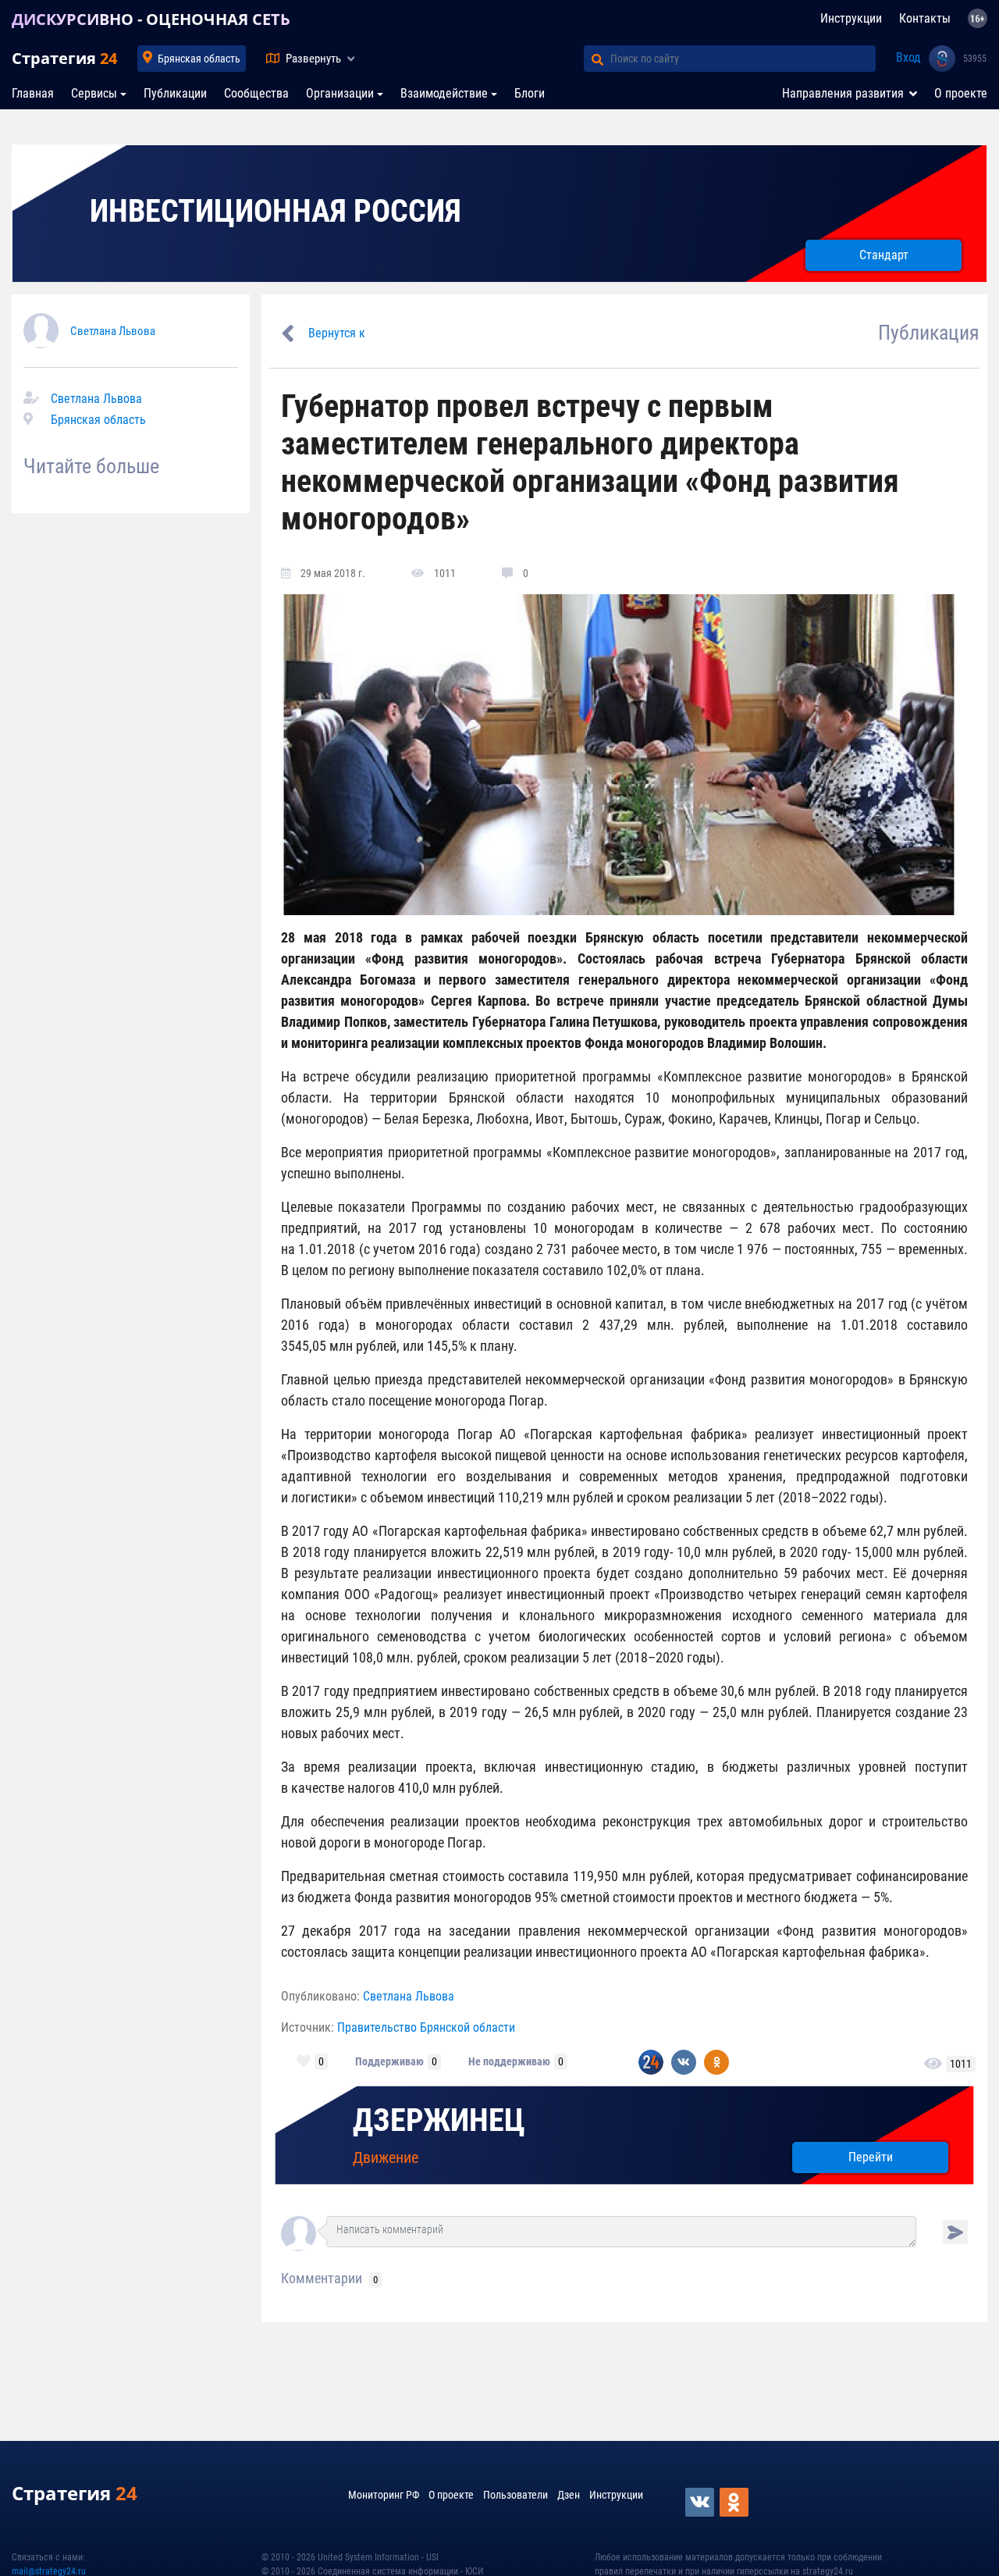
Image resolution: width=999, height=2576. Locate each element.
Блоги (530, 93)
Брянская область (199, 59)
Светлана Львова (113, 331)
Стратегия (64, 58)
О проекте (961, 93)
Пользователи (515, 2495)
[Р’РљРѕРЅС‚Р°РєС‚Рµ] (701, 2502)
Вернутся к (337, 333)
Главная (33, 93)
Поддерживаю (389, 2061)
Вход (908, 57)
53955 (975, 59)
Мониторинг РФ (384, 2495)
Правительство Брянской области (426, 2027)
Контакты (925, 18)
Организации (340, 93)
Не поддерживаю (509, 2061)
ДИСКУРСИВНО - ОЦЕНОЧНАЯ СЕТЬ (151, 19)
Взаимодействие (444, 93)
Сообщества (256, 93)
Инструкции (851, 18)
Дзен (569, 2495)
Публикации (175, 93)
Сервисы (94, 93)
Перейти (871, 2157)
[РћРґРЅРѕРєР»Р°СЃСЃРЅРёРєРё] (735, 2502)
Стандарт (884, 255)
